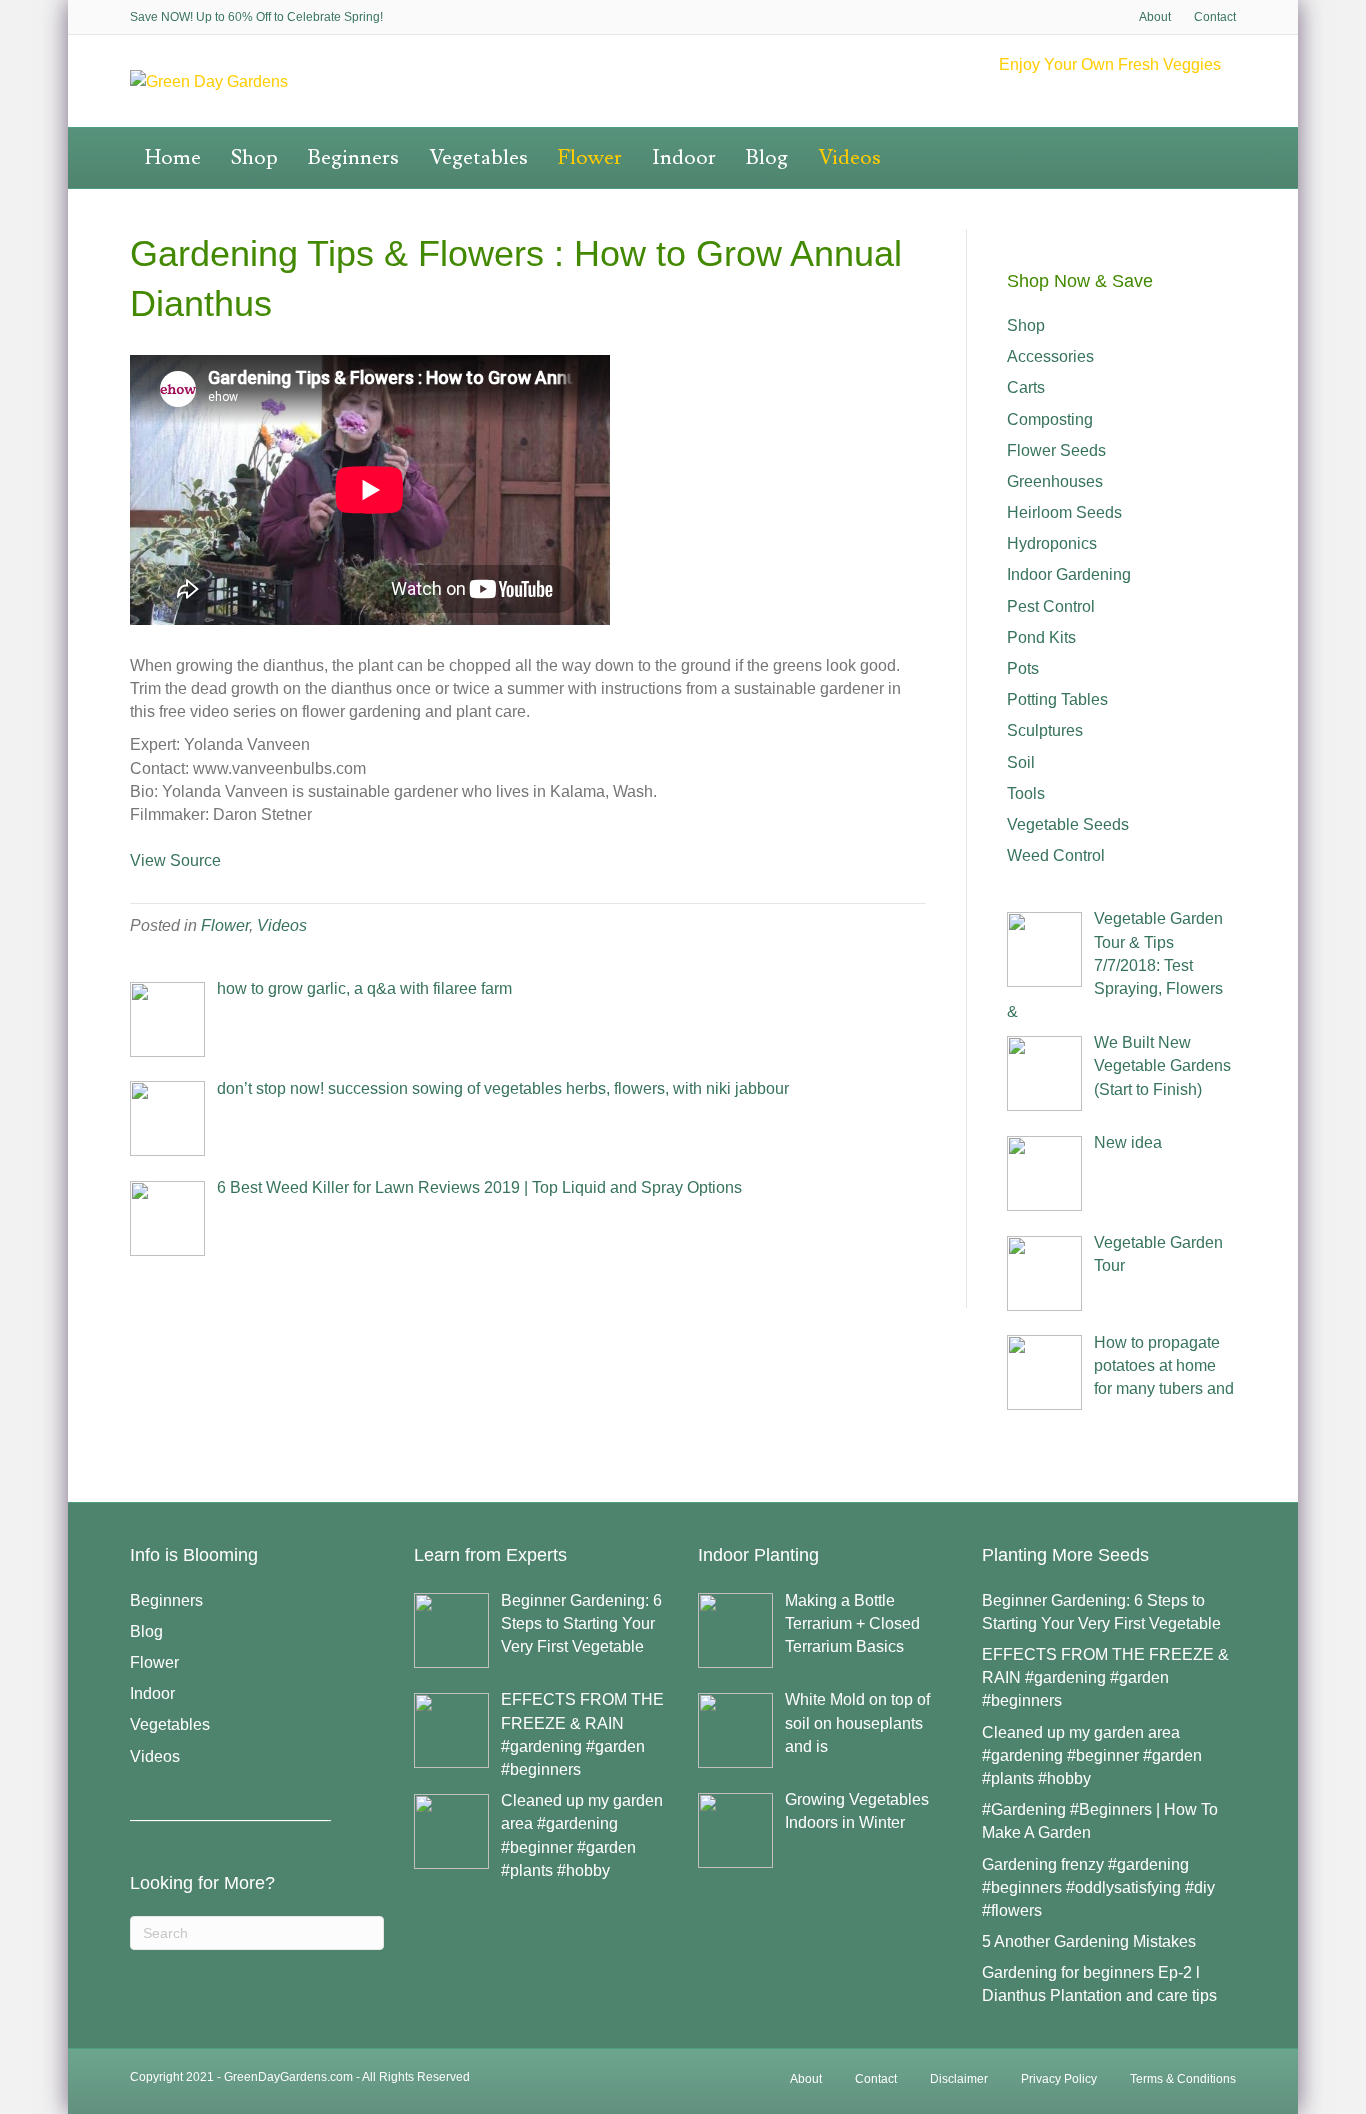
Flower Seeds (1056, 450)
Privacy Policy (1059, 2079)
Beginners (353, 157)
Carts (1026, 387)
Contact (1215, 17)
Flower (590, 157)
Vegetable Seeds (1068, 824)
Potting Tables (1057, 699)
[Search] (1228, 141)
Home (173, 157)
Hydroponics (1052, 543)
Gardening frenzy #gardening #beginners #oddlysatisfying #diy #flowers (1098, 1887)
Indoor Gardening (1069, 574)
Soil (1021, 762)
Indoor (684, 157)
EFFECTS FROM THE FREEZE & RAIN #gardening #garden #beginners (1105, 1677)
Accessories (1050, 356)
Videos (849, 157)
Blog (767, 157)
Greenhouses (1055, 481)
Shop (254, 157)
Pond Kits (1041, 637)
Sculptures (1045, 730)
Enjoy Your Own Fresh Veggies (1110, 64)
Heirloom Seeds (1064, 512)
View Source (175, 860)
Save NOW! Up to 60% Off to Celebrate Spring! (256, 17)
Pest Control (1051, 606)
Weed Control (1056, 855)
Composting (1050, 419)
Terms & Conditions (1183, 2079)
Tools (1026, 793)
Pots (1023, 668)
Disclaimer (959, 2079)
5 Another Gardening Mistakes (1089, 1941)
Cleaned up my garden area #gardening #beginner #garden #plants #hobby (1092, 1755)
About (1155, 17)
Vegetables (478, 157)
